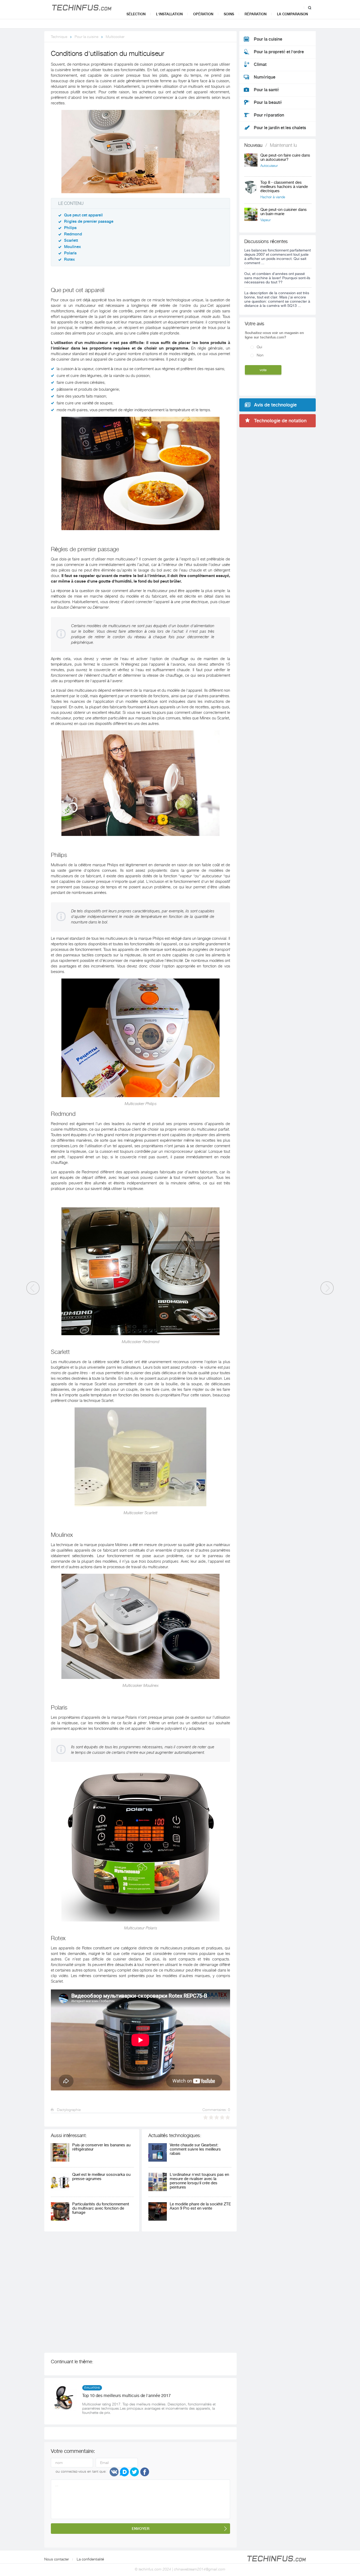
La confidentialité (90, 2559)
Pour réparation (269, 115)
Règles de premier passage (89, 222)
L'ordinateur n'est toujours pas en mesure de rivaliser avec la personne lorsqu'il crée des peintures (199, 2181)
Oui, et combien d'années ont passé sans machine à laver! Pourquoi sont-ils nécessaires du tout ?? (277, 278)
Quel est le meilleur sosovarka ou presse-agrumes (101, 2177)
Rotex (69, 260)
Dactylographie (68, 2110)
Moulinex (72, 247)
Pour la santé (266, 90)
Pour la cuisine (86, 37)
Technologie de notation (280, 421)
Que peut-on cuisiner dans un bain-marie (284, 212)
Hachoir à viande (273, 197)
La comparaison (292, 14)
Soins (229, 14)
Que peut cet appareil (83, 215)
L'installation (169, 14)
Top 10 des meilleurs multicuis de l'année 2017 (127, 2396)
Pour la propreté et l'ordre (279, 52)
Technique (59, 37)
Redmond (73, 234)
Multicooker (115, 37)
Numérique (265, 77)
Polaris (70, 253)
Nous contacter (57, 2559)
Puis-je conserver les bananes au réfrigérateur (101, 2147)
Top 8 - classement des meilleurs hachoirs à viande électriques (284, 187)
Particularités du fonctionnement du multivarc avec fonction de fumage (101, 2208)
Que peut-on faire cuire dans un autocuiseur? (285, 158)
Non (260, 355)
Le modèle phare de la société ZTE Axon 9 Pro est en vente (200, 2206)
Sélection (136, 14)
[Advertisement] (121, 2292)
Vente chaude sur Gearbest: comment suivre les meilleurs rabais (195, 2149)
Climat (260, 65)
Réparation (256, 14)
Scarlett (71, 241)
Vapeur (266, 220)
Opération (203, 14)
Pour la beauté (268, 103)
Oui (259, 347)
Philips (70, 228)
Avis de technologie (275, 405)
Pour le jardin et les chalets (280, 128)
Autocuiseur (269, 166)
